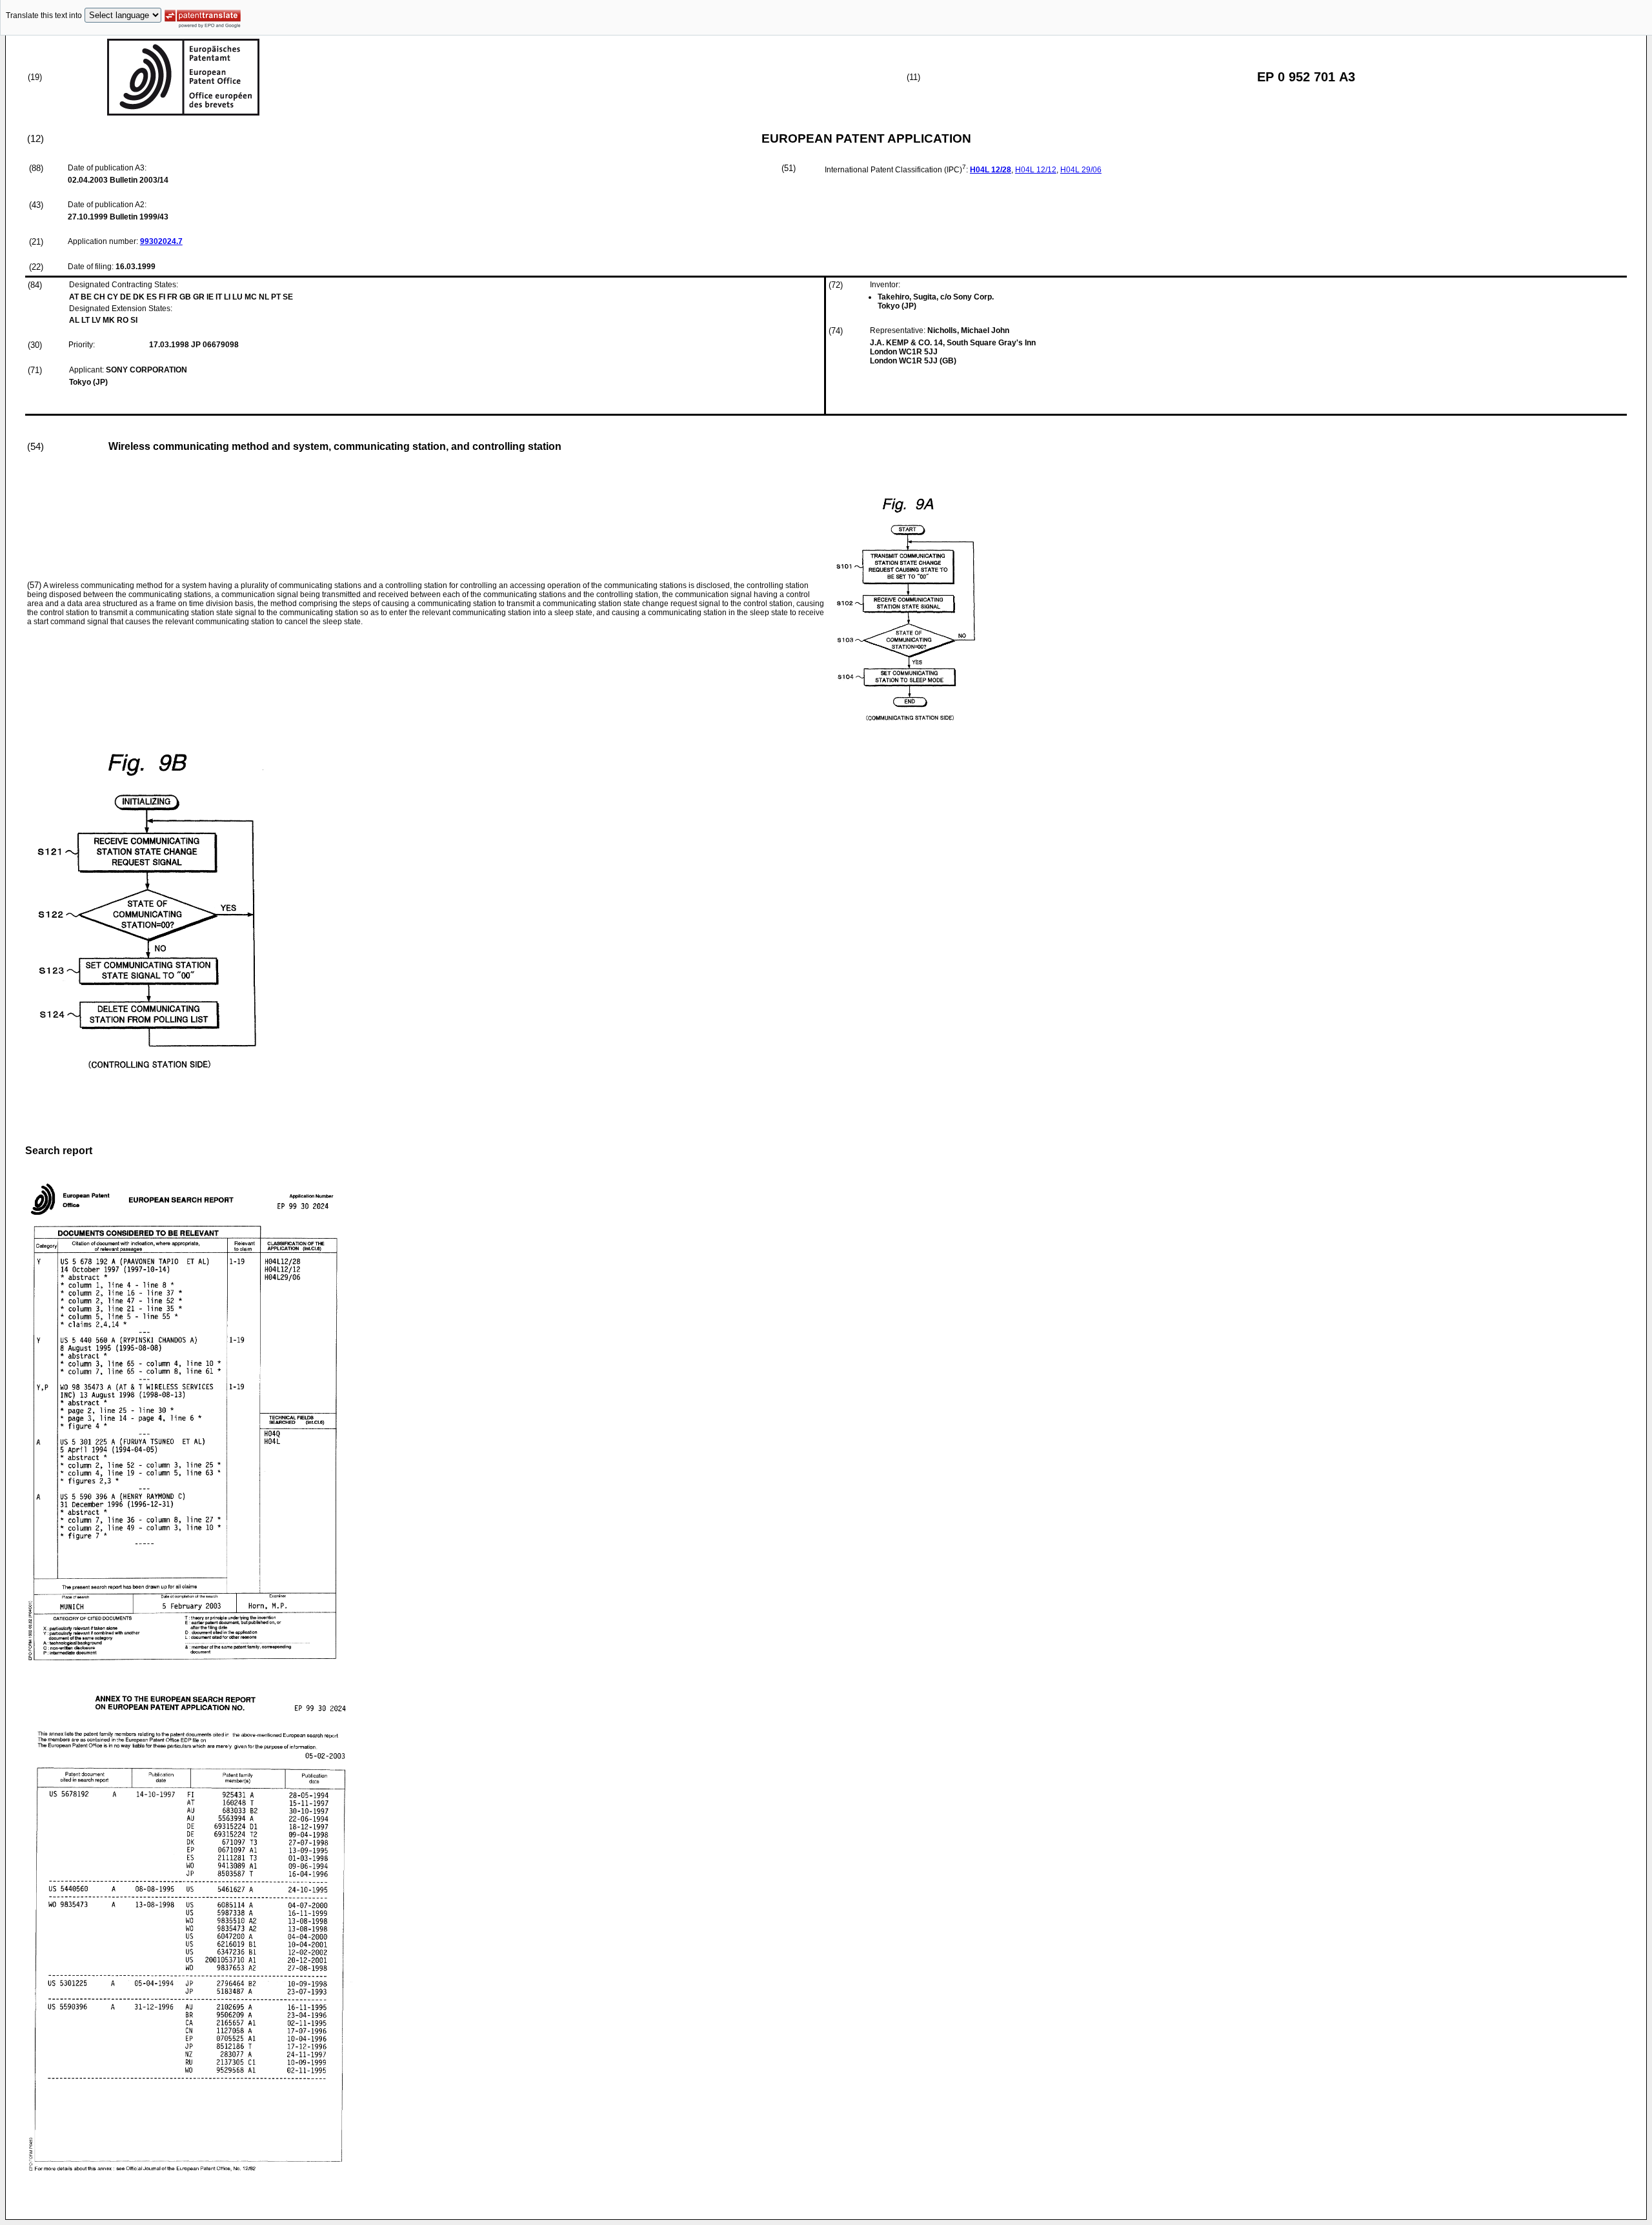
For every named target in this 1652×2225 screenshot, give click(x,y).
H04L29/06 (1081, 170)
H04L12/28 (991, 170)
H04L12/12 (1036, 170)
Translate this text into (44, 15)
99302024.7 (161, 241)
